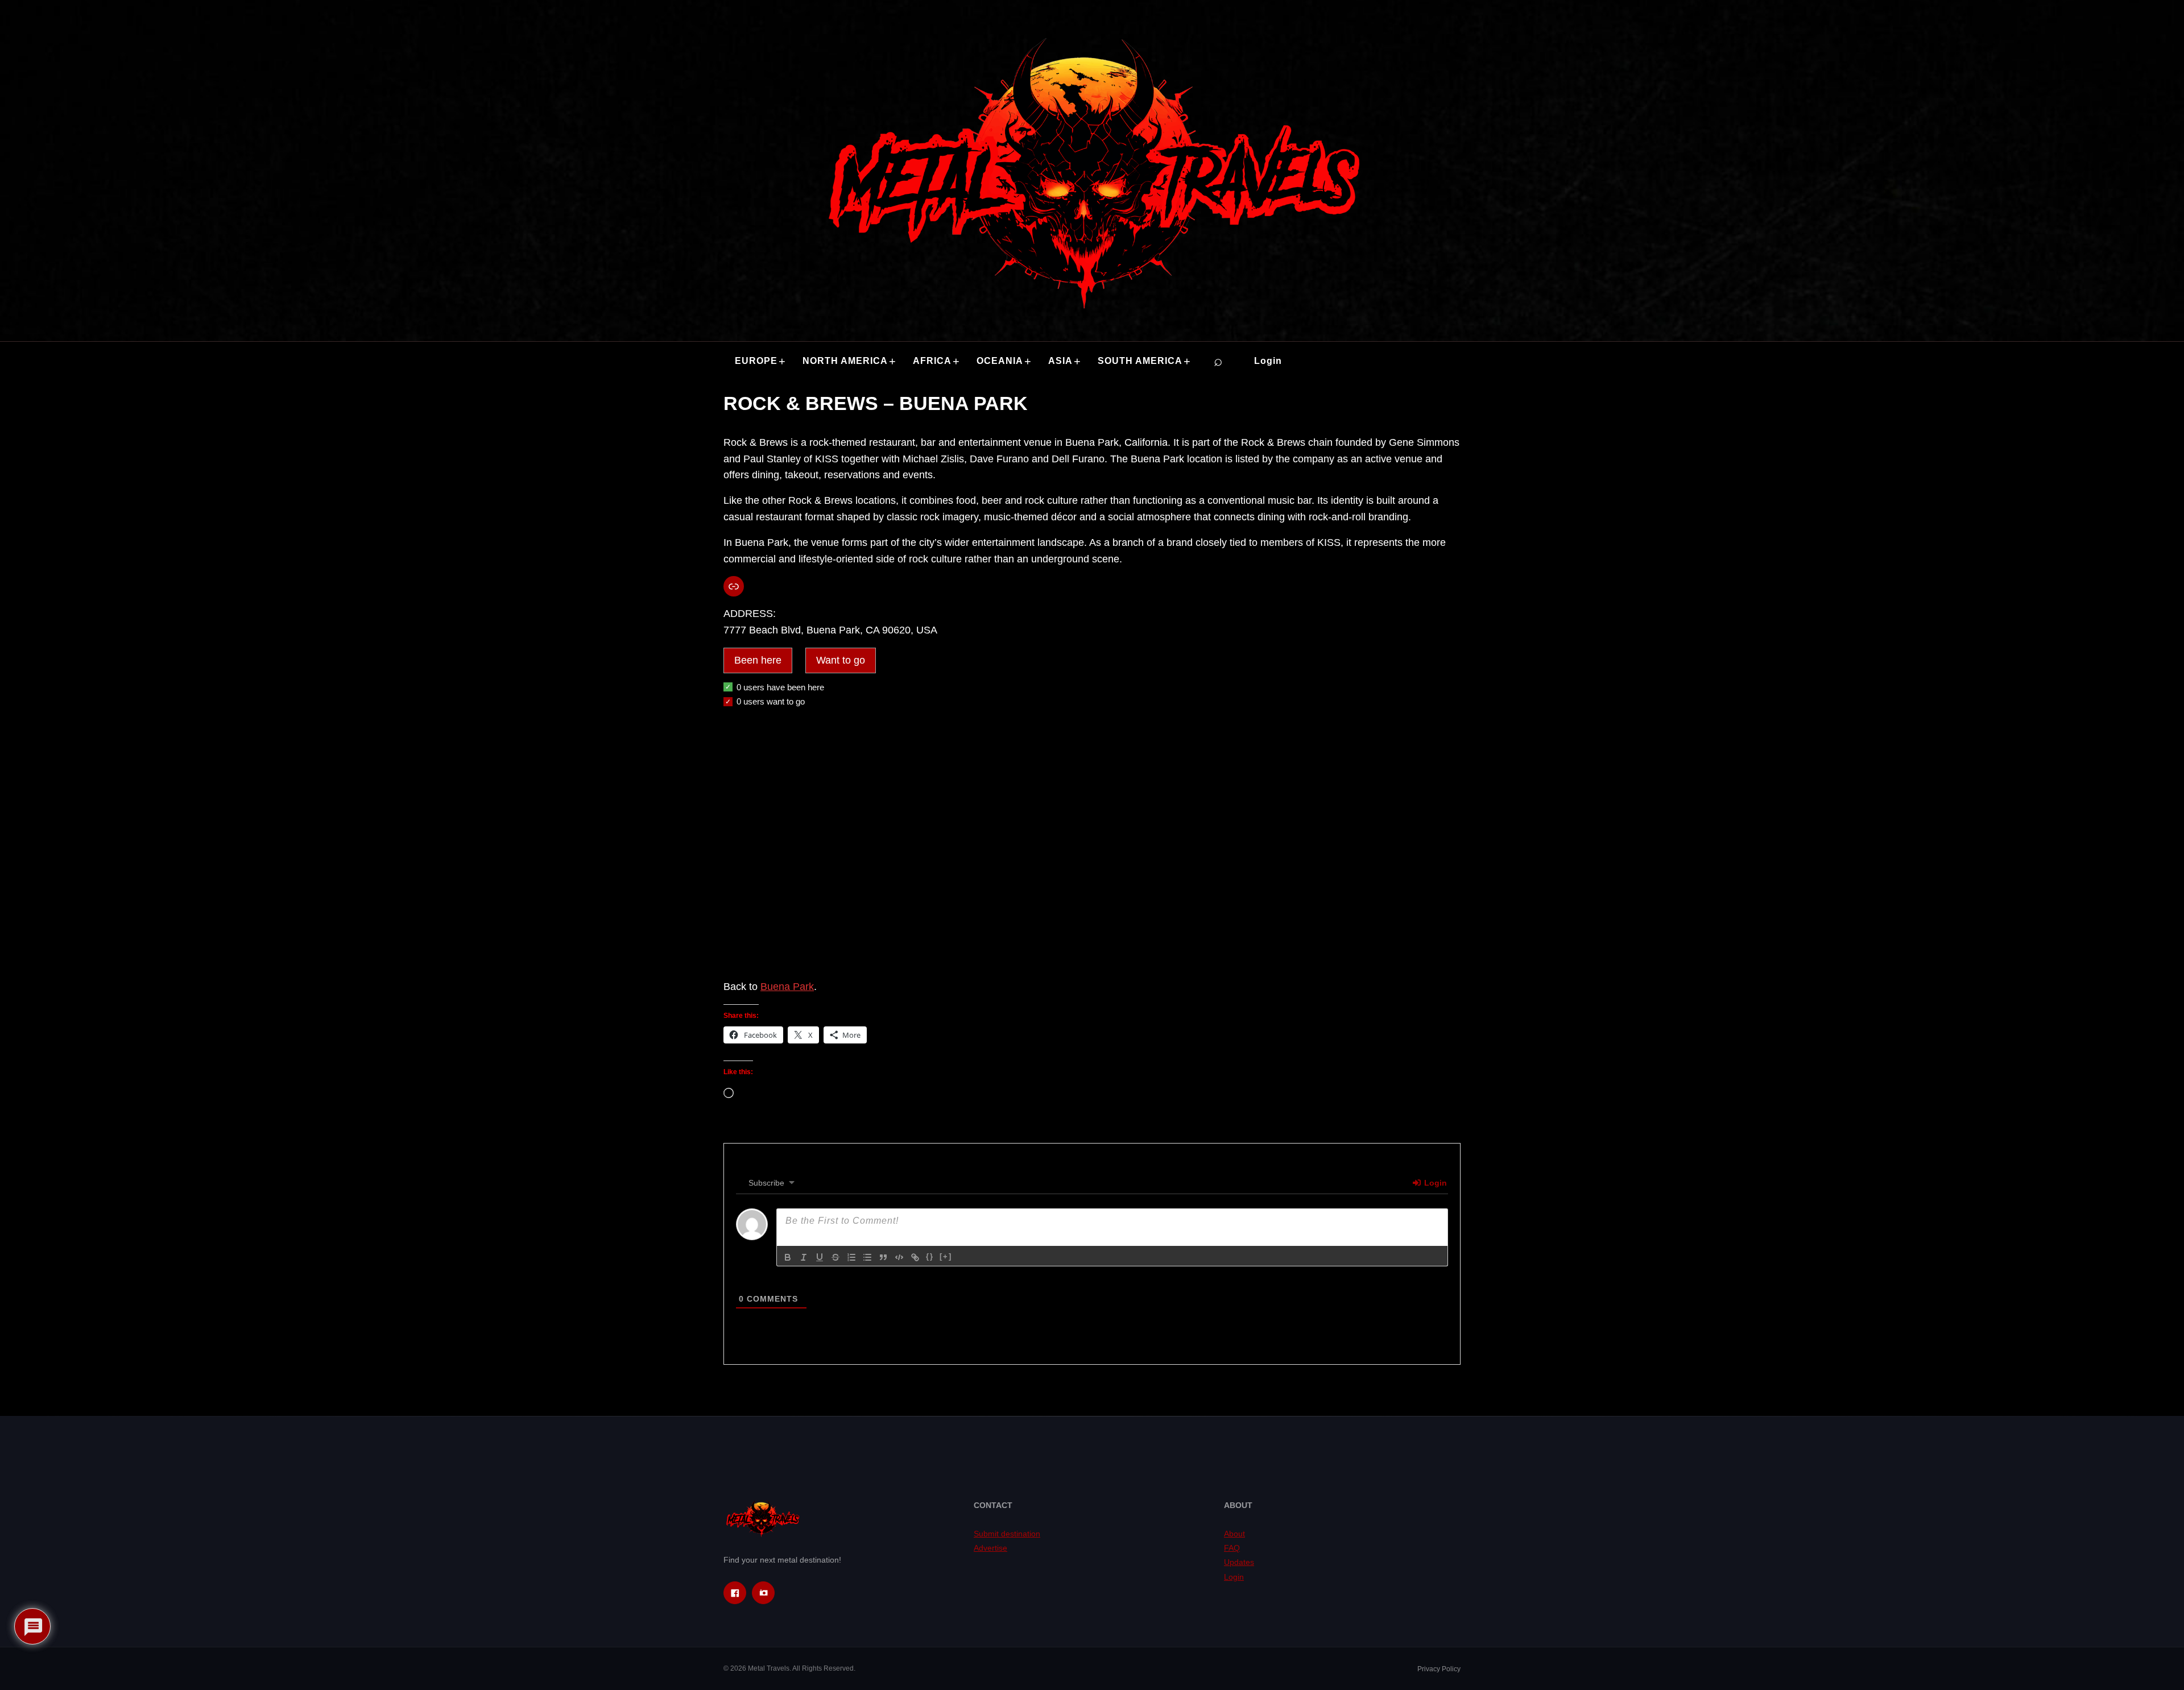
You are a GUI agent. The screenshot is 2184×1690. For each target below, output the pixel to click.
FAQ (1232, 1548)
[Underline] (820, 1257)
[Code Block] (899, 1257)
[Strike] (835, 1257)
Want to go (841, 660)
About (1234, 1534)
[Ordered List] (851, 1257)
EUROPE (756, 361)
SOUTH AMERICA (1140, 361)
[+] (946, 1256)
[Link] (915, 1257)
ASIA (1060, 361)
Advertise (990, 1548)
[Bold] (788, 1257)
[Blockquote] (883, 1257)
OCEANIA (1000, 361)
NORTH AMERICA (845, 361)
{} (930, 1256)
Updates (1239, 1562)
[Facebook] (735, 1593)
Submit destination (1007, 1534)
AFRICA (932, 361)
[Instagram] (763, 1593)
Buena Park (787, 987)
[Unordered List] (867, 1257)
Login (1268, 361)
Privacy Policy (1439, 1669)
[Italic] (804, 1257)
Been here (758, 660)
